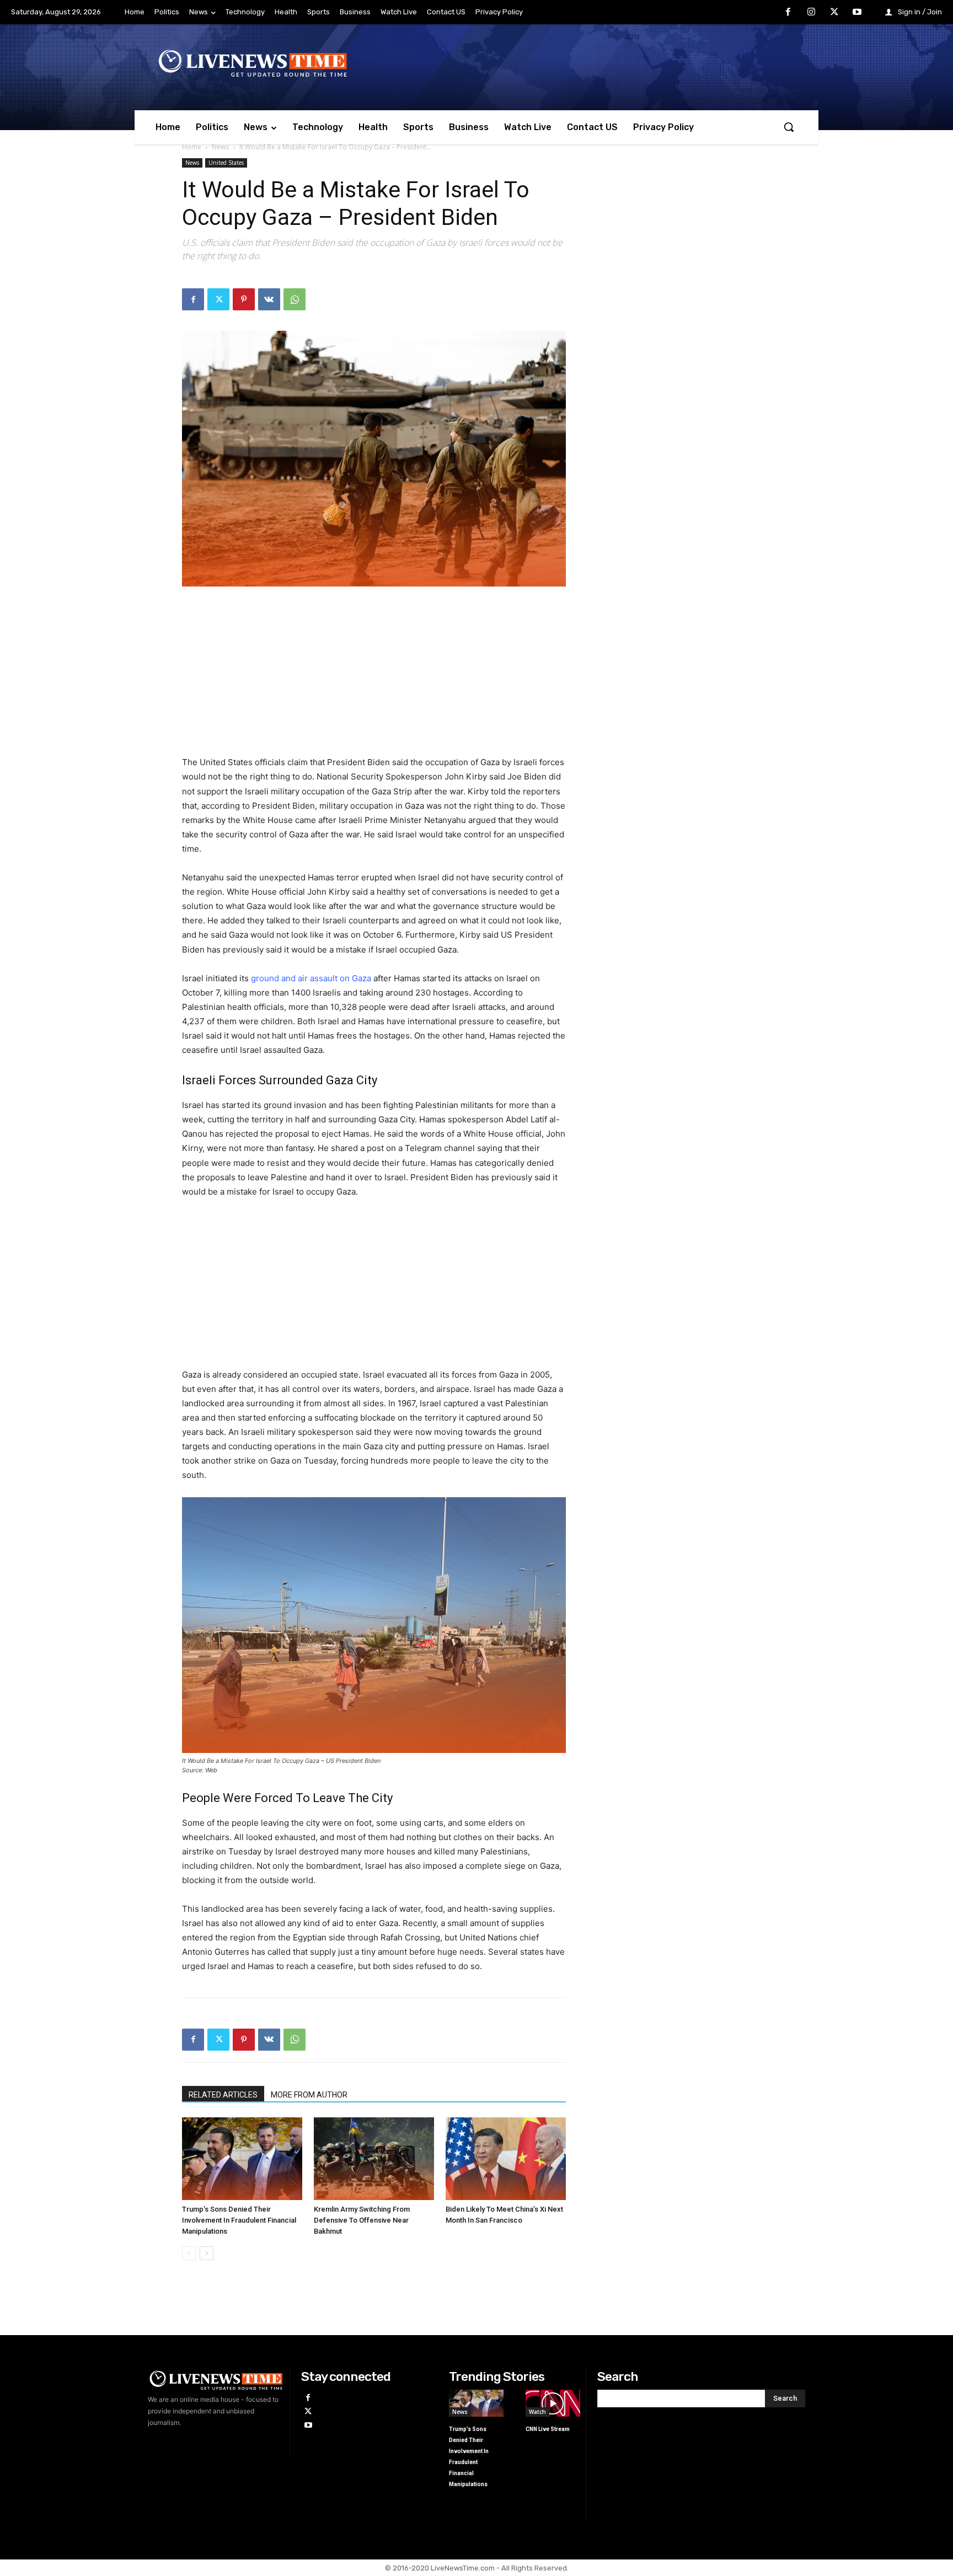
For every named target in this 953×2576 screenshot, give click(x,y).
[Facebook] (789, 13)
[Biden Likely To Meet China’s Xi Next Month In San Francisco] (506, 2159)
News (220, 147)
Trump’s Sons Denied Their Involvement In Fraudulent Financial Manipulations (239, 2220)
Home (192, 147)
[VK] (269, 299)
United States (226, 163)
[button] (789, 127)
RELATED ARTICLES (223, 2095)
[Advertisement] (374, 678)
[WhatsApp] (295, 299)
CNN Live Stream (548, 2429)
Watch (537, 2412)
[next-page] (207, 2253)
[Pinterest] (244, 299)
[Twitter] (834, 13)
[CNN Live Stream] (553, 2403)
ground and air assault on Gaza (311, 978)
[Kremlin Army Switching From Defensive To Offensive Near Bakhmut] (374, 2159)
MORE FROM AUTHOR (309, 2095)
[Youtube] (857, 13)
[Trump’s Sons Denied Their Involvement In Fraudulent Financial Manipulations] (242, 2159)
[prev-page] (189, 2253)
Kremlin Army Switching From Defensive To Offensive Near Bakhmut (362, 2220)
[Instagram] (811, 13)
